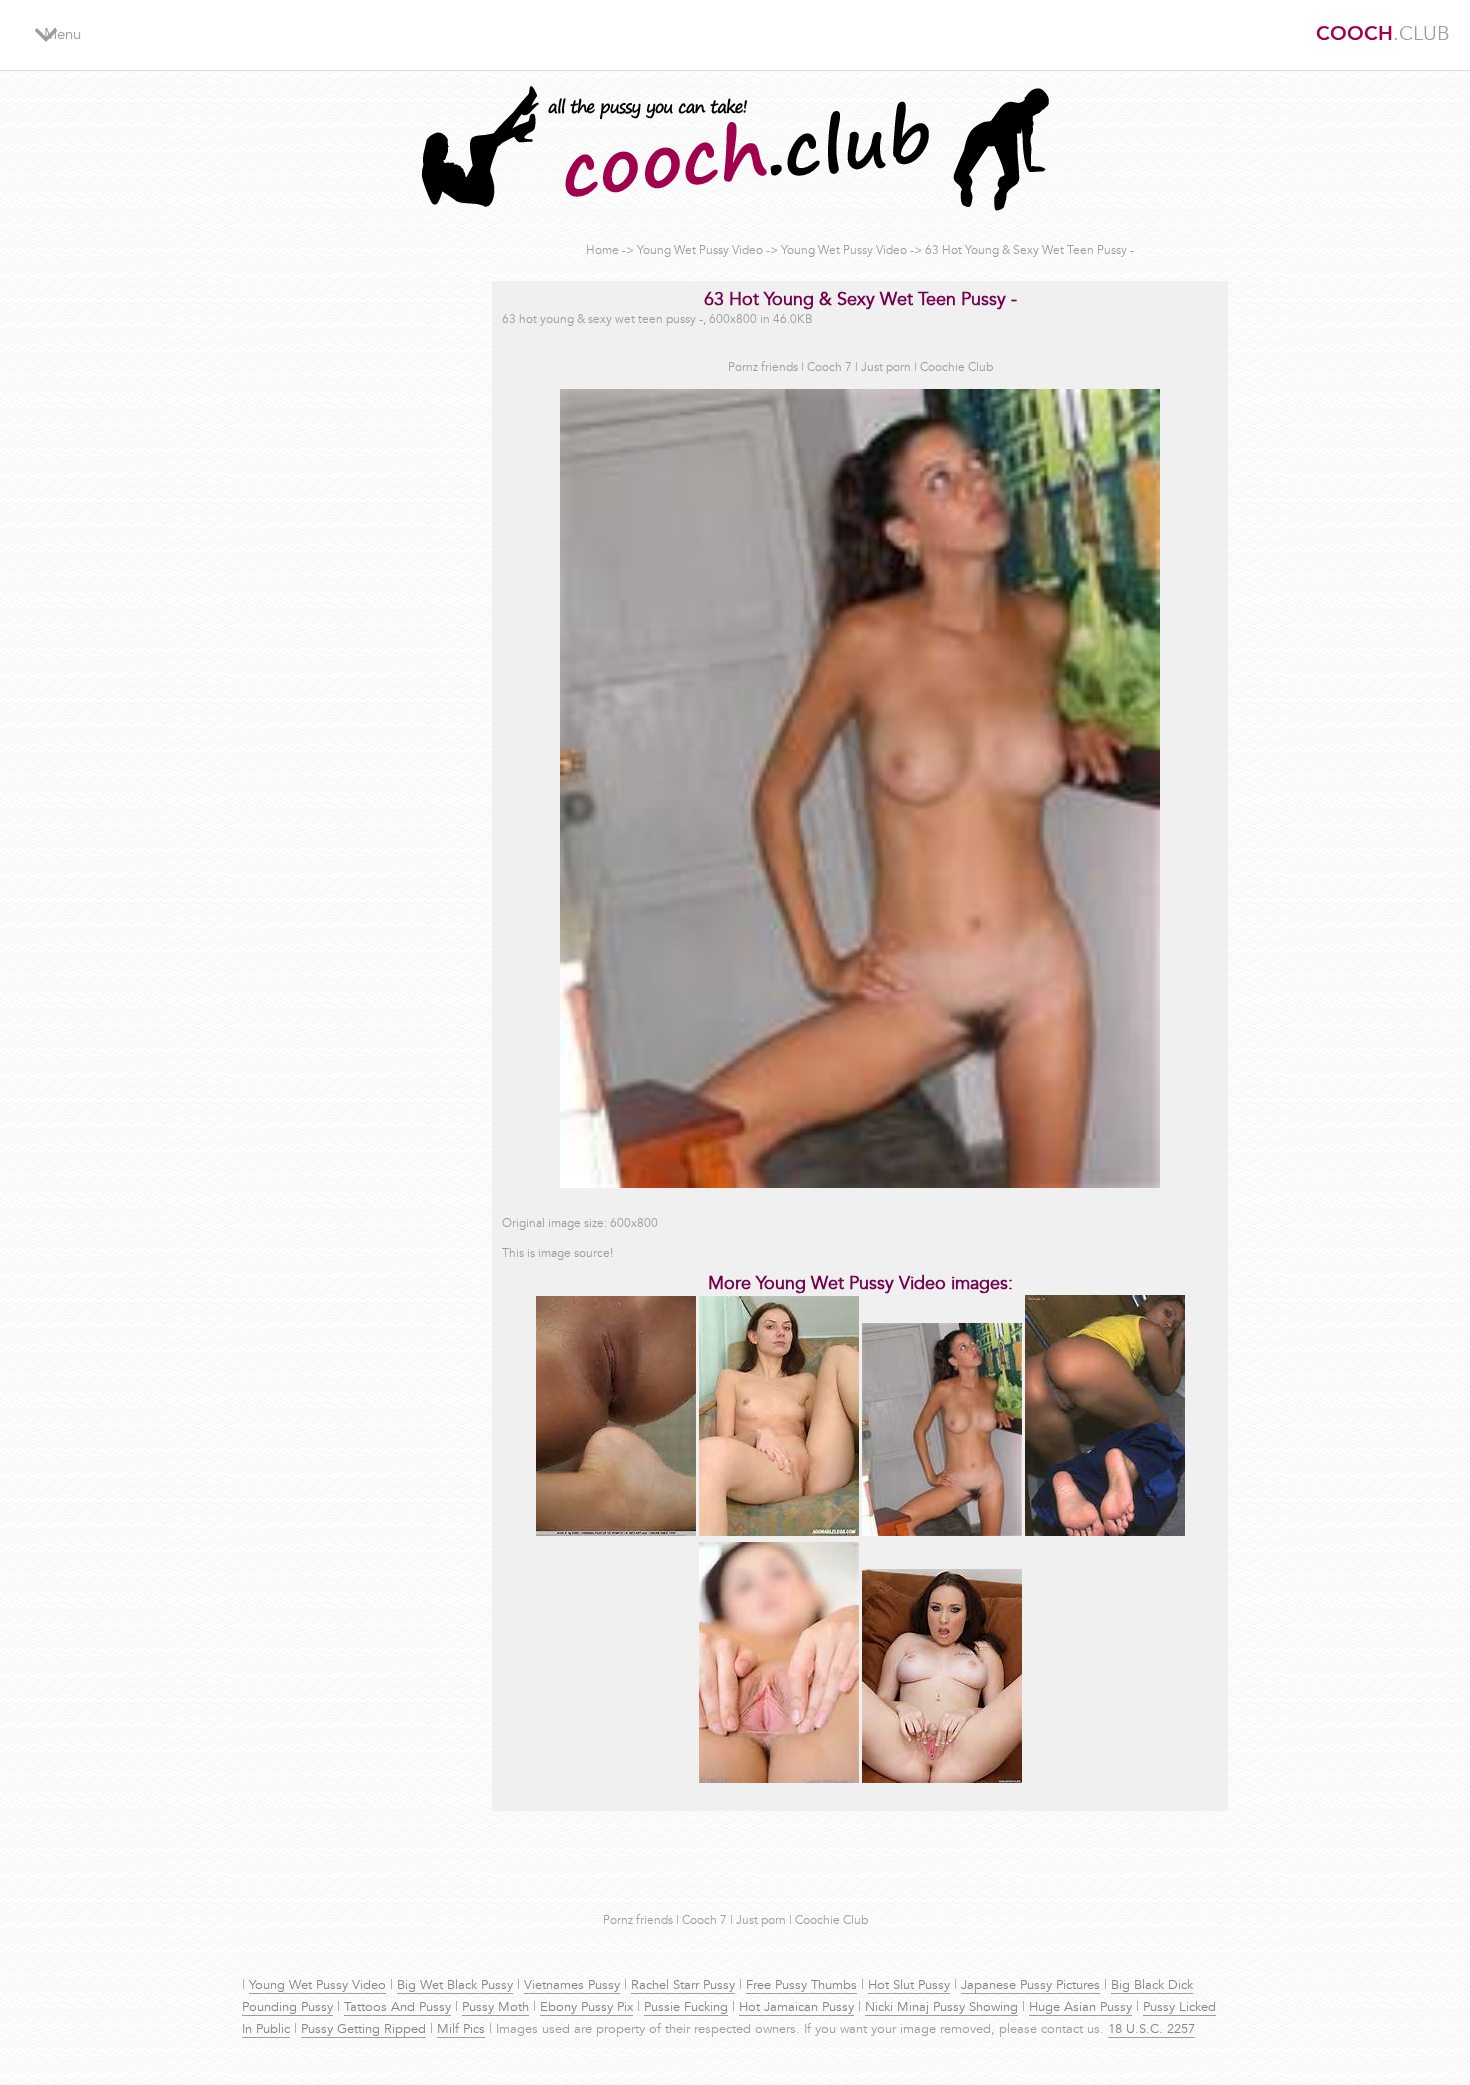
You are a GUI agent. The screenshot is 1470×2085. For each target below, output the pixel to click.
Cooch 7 (829, 368)
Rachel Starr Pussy (683, 1986)
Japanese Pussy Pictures (1030, 1986)
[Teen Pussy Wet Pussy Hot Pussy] (616, 1533)
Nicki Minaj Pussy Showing (941, 2008)
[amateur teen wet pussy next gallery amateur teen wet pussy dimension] (1105, 1533)
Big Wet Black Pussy (455, 1986)
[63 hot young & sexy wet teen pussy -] (942, 1533)
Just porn (886, 368)
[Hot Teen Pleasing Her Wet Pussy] (779, 1533)
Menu (62, 35)
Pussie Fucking (686, 2008)
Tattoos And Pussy (397, 2008)
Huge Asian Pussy (1080, 2008)
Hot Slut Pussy (909, 1986)
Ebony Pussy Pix (586, 2008)
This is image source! (557, 1254)
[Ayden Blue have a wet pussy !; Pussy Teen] (942, 1780)
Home (602, 251)
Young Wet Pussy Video (700, 251)
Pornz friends (763, 368)
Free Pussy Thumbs (801, 1986)
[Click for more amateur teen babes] (779, 1780)
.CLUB (1383, 35)
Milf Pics (461, 2030)
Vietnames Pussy (572, 1986)
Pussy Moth (495, 2008)
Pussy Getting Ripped (363, 2030)
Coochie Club (956, 368)
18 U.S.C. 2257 (1151, 2030)
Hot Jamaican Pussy (796, 2008)
